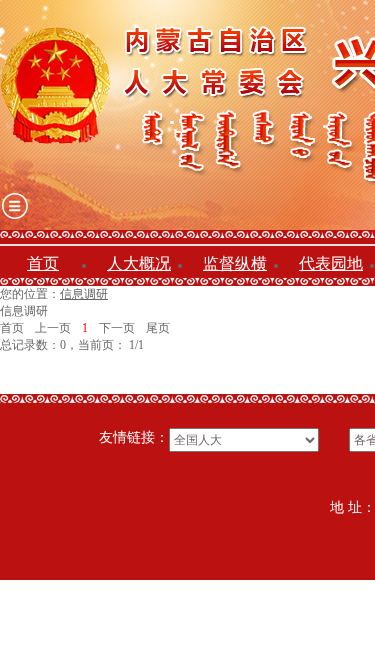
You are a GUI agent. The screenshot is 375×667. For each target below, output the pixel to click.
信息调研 (84, 294)
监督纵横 (235, 263)
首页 (43, 263)
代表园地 (331, 263)
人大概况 (139, 263)
